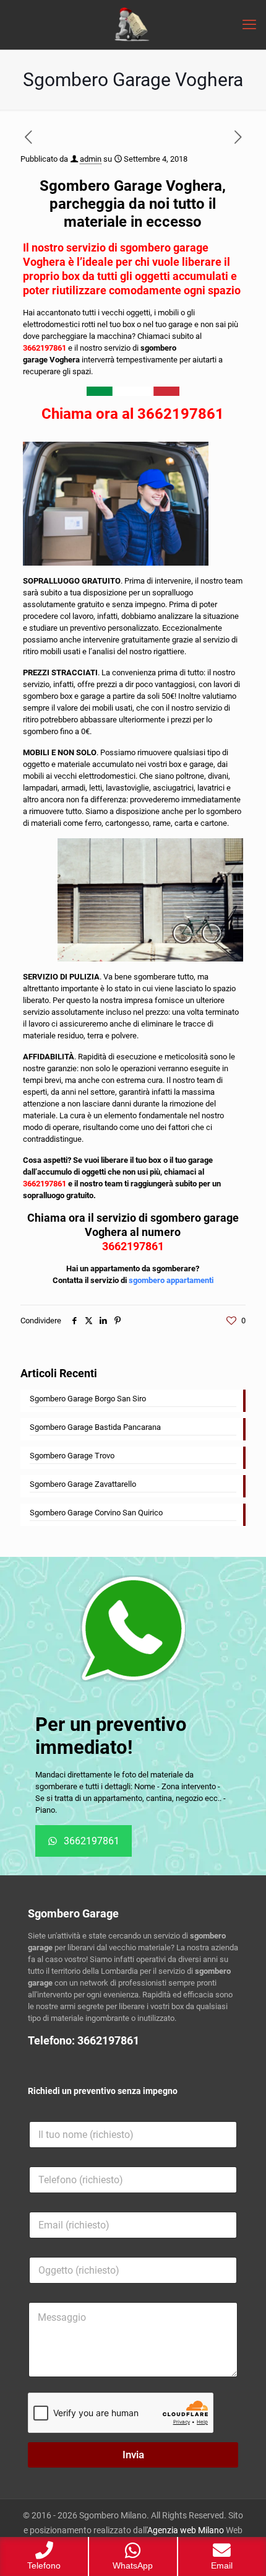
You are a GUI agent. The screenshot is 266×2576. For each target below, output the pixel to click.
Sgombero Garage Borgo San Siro (88, 1399)
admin (91, 159)
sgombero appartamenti (171, 1280)
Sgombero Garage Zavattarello (83, 1484)
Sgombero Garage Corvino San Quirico (96, 1513)
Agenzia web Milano (186, 2530)
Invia (133, 2455)
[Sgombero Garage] (133, 25)
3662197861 (45, 348)
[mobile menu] (249, 25)
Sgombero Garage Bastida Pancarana (95, 1427)
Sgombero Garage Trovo (72, 1456)
